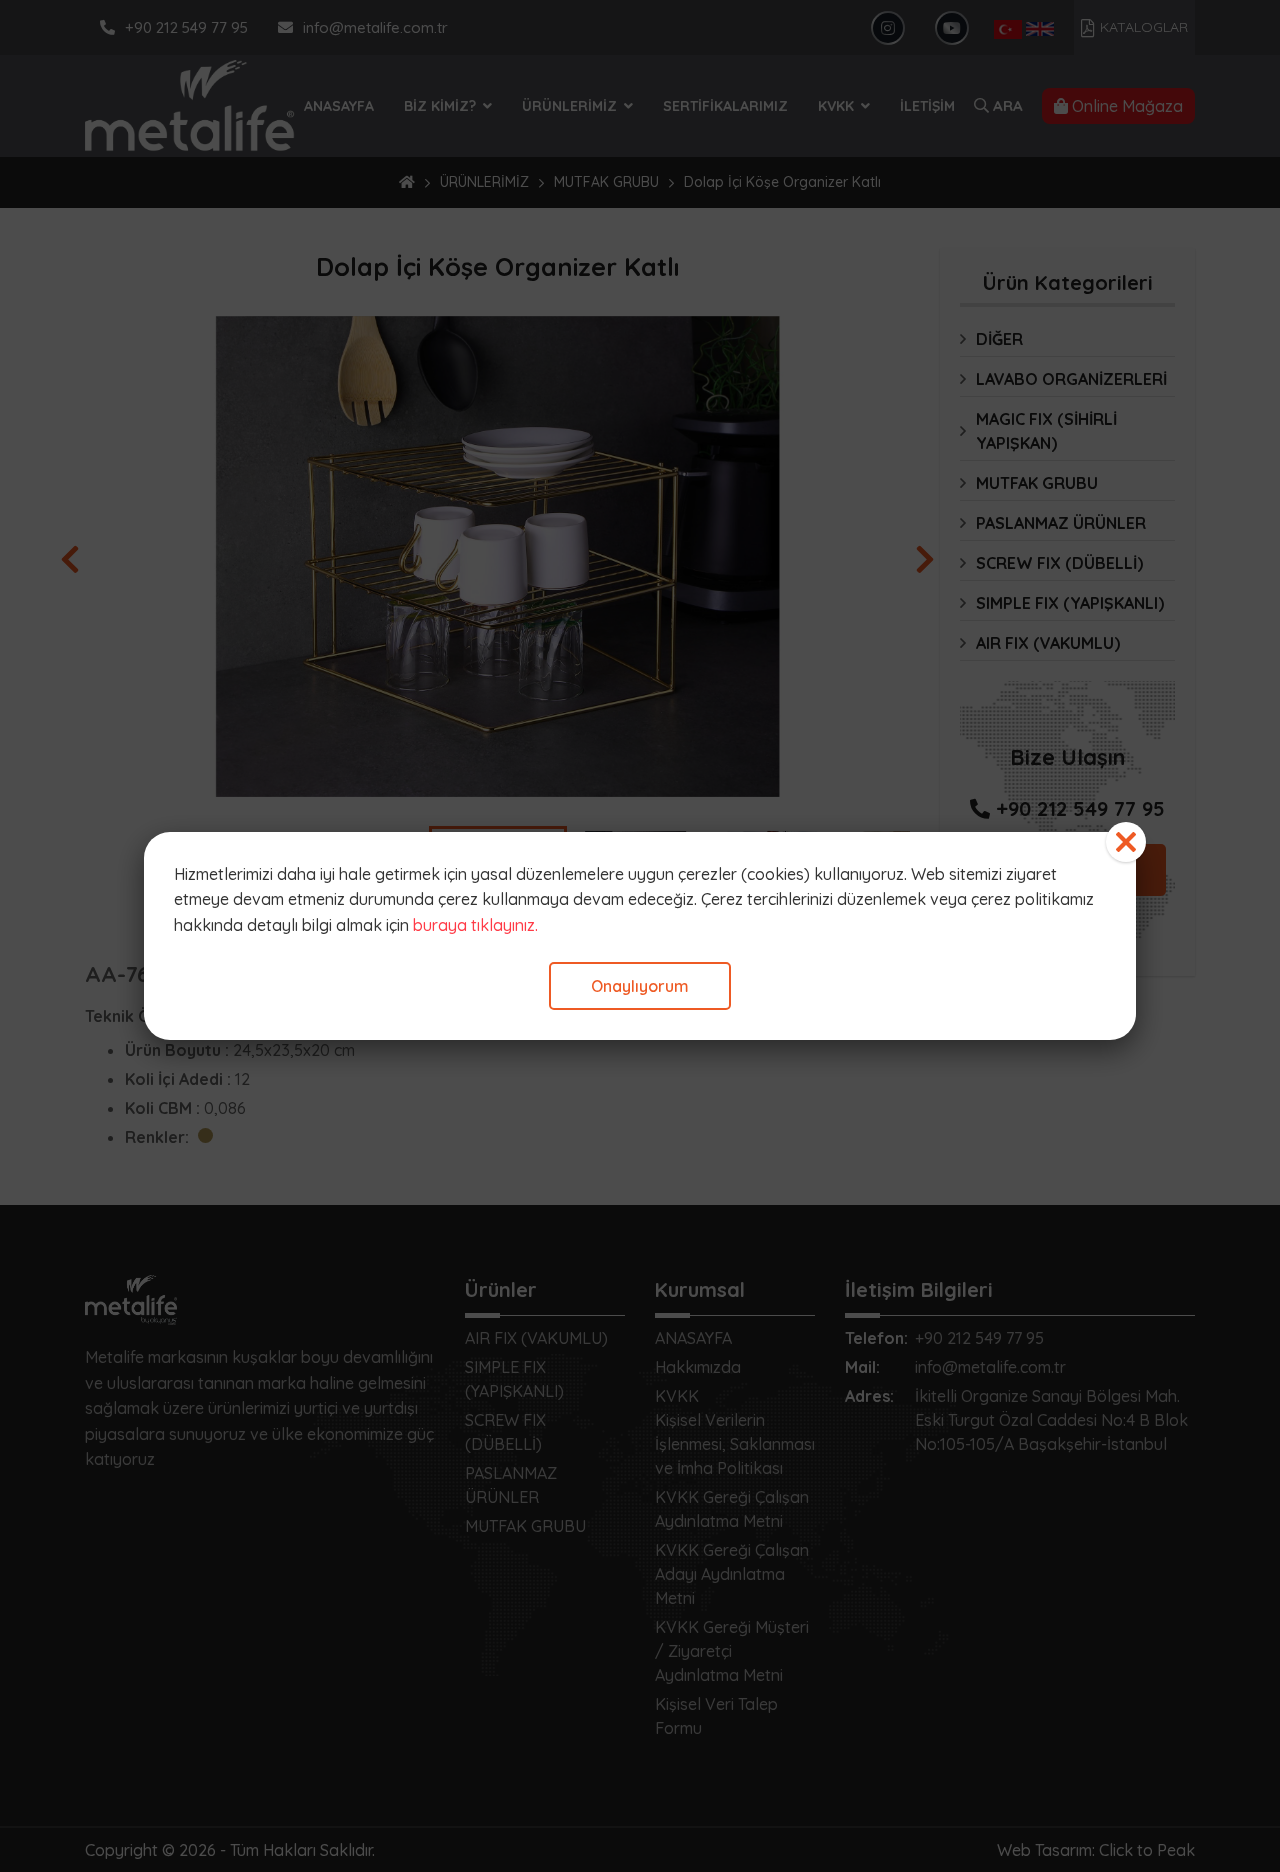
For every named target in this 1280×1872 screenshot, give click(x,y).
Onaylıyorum (640, 986)
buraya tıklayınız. (475, 925)
